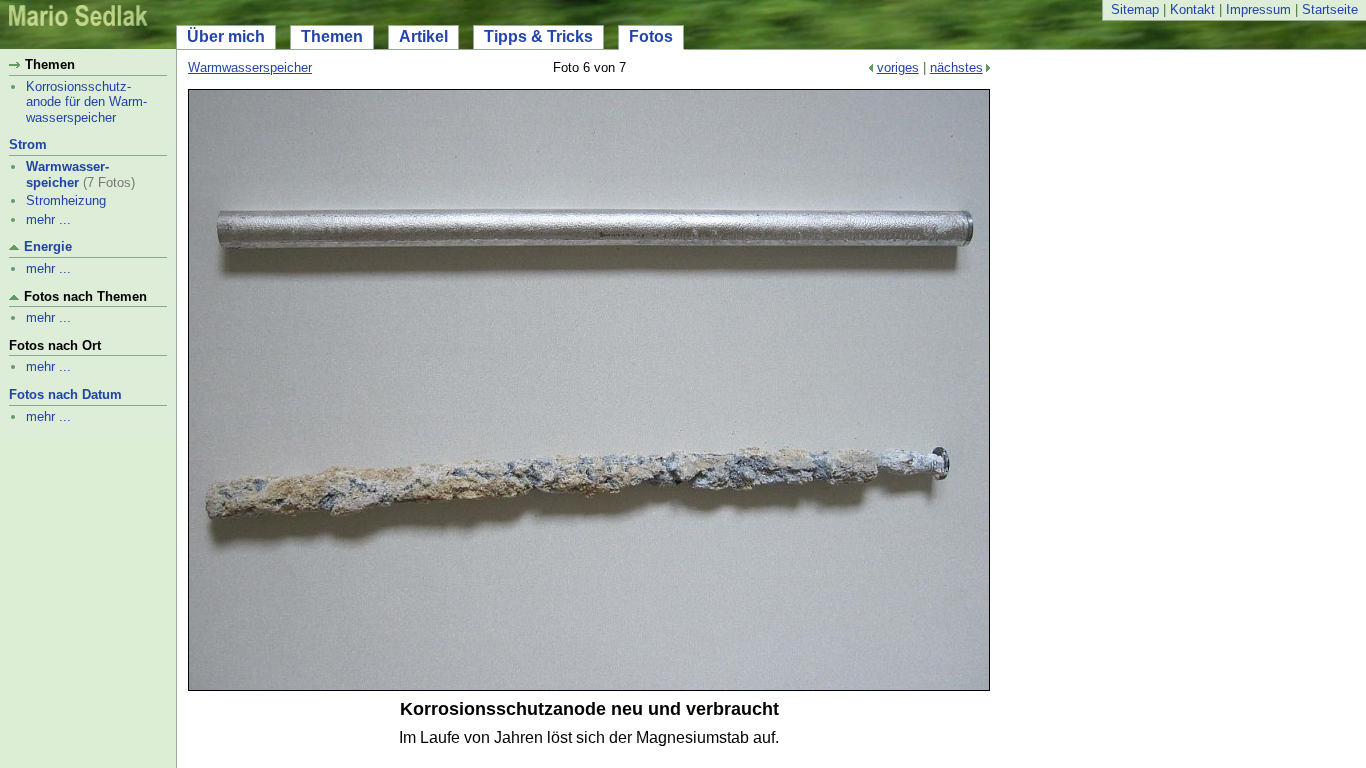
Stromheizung (66, 200)
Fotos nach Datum (65, 394)
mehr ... (48, 219)
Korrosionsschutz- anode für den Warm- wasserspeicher (86, 102)
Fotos (651, 36)
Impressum (1258, 9)
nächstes (956, 67)
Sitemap (1135, 9)
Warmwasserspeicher (250, 67)
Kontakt (1192, 9)
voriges (898, 67)
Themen (332, 36)
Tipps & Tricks (538, 36)
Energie (48, 246)
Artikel (423, 36)
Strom (28, 144)
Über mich (226, 36)
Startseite (1330, 9)
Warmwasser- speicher (67, 174)
